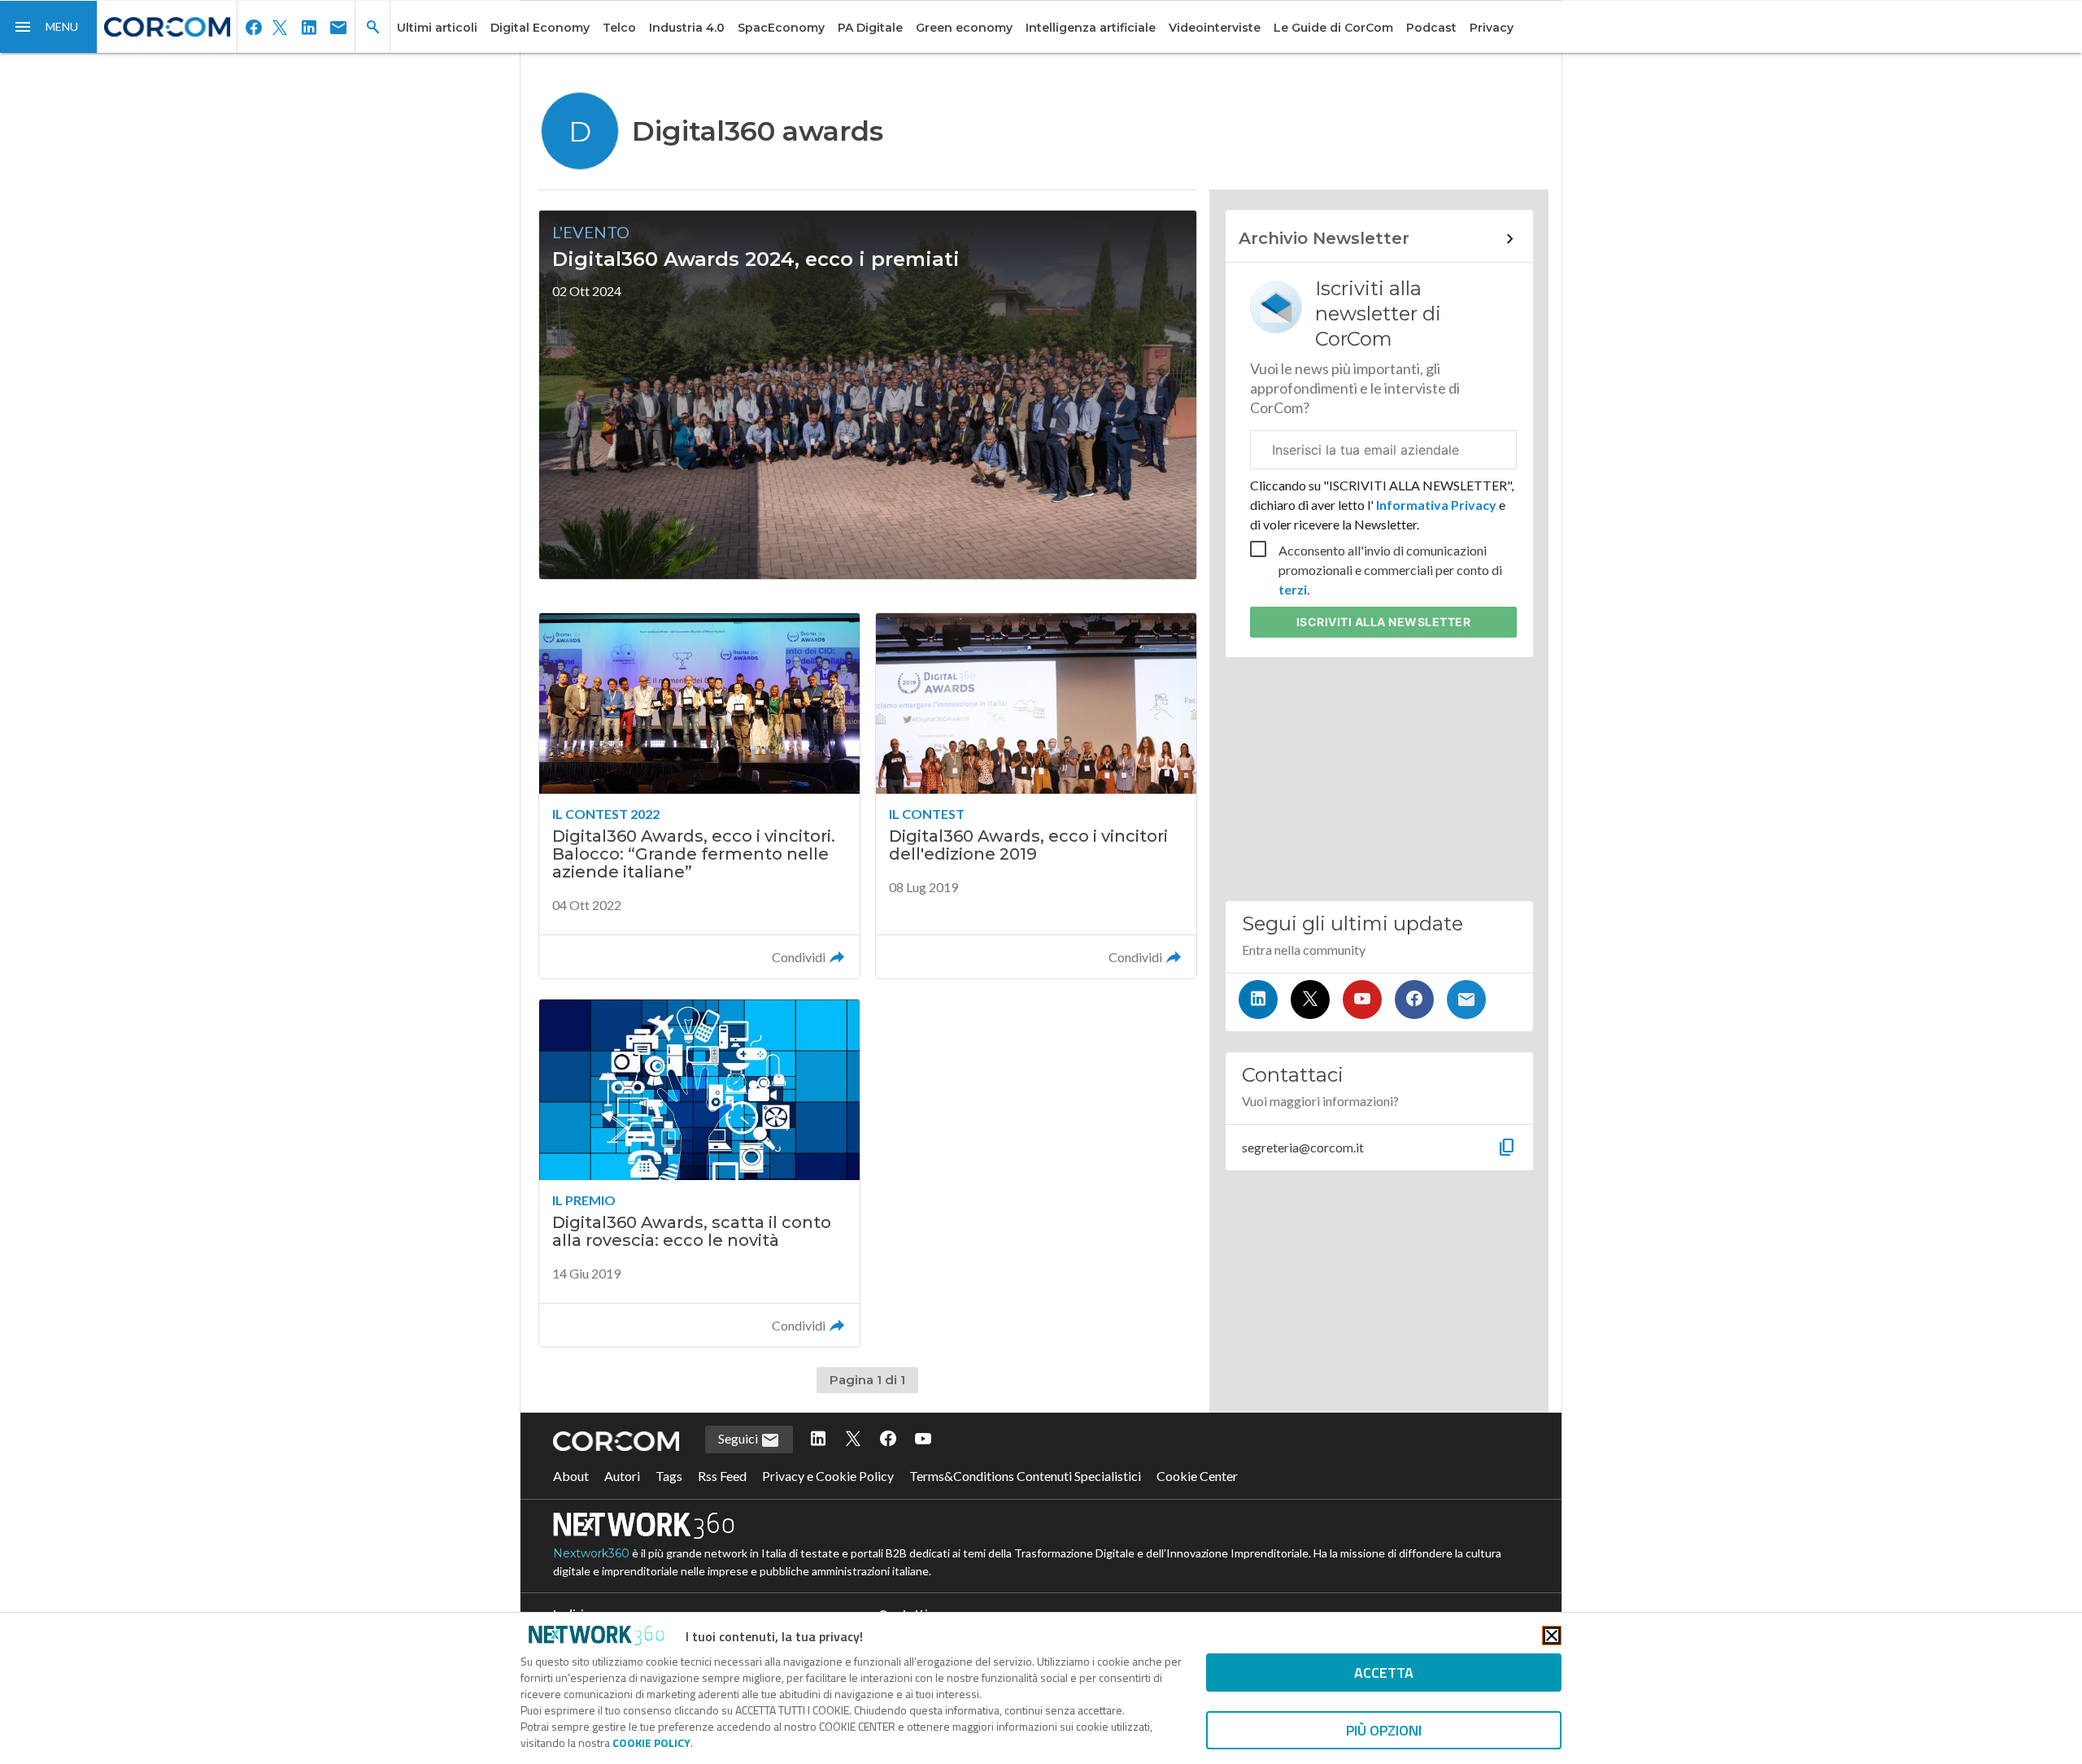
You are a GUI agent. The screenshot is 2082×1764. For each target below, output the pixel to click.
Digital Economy (540, 28)
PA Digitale (870, 28)
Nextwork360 (591, 1553)
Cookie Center (1197, 1476)
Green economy (964, 28)
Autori (622, 1476)
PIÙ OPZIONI (1384, 1730)
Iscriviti (1384, 622)
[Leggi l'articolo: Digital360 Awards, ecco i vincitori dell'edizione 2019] (1036, 796)
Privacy (1492, 28)
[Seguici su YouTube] (1362, 1000)
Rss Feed (722, 1476)
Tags (669, 1476)
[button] (49, 27)
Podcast (1431, 28)
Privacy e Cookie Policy (828, 1476)
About (571, 1476)
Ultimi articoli (437, 28)
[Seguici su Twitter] (1310, 1000)
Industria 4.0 (687, 28)
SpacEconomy (781, 28)
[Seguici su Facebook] (1414, 1000)
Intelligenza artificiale (1091, 28)
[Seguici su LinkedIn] (1258, 1000)
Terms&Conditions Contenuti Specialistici (1025, 1476)
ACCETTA (1384, 1673)
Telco (619, 28)
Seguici (739, 1438)
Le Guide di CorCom (1333, 28)
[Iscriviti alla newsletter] (1466, 1000)
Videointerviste (1215, 28)
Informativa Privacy (1436, 505)
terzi (1293, 589)
